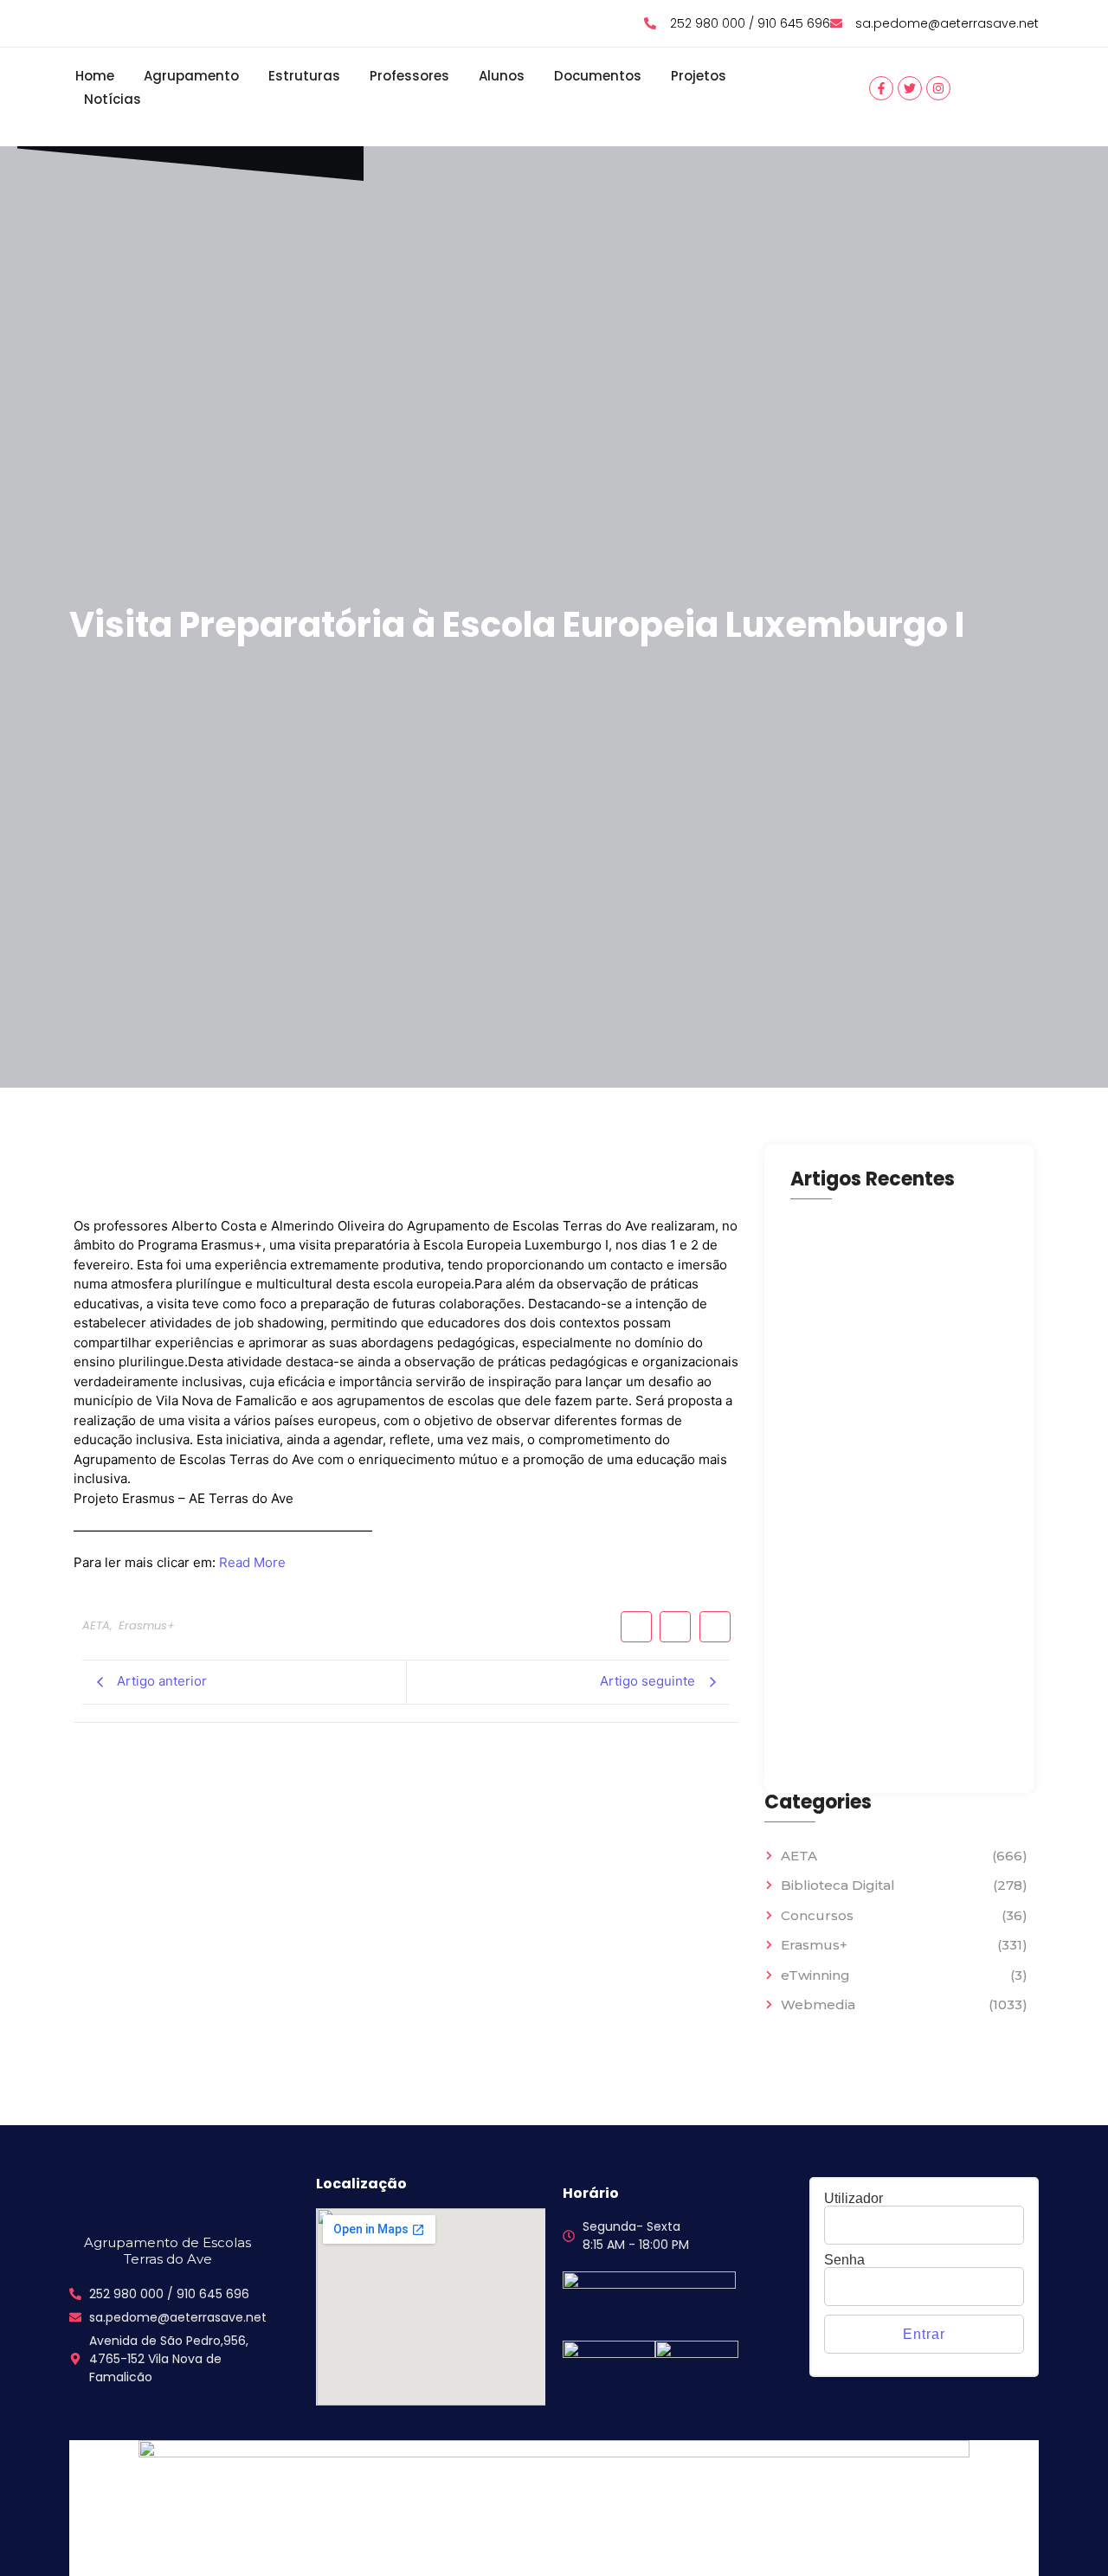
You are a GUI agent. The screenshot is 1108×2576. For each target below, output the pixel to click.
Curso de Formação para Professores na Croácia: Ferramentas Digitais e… (871, 1722)
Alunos (502, 76)
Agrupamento (191, 76)
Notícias (113, 99)
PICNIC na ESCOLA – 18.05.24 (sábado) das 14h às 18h (878, 1394)
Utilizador (854, 2199)
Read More (252, 1562)
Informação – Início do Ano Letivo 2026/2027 (898, 1580)
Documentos (598, 76)
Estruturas (304, 76)
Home (95, 76)
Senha (844, 2260)
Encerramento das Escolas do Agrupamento (886, 1487)
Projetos (699, 76)
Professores (409, 76)
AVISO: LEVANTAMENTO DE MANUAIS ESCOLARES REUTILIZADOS (899, 1301)
